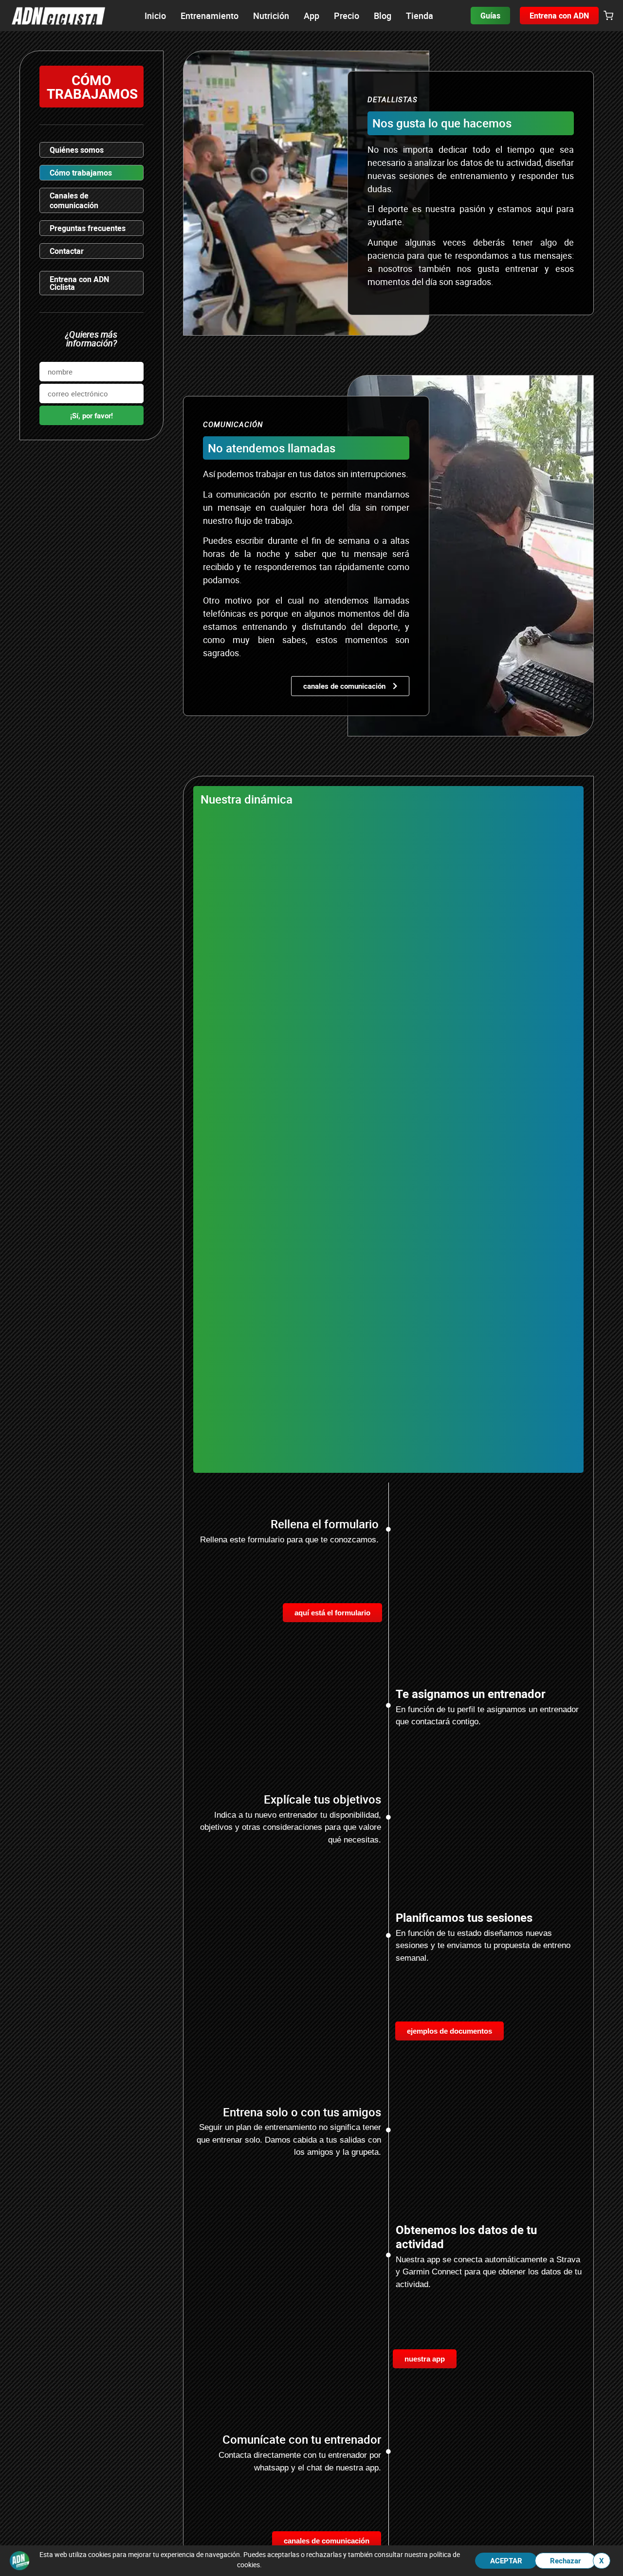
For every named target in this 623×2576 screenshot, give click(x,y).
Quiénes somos (77, 150)
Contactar (67, 251)
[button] (608, 16)
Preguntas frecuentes (88, 228)
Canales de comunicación (74, 200)
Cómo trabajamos (81, 173)
